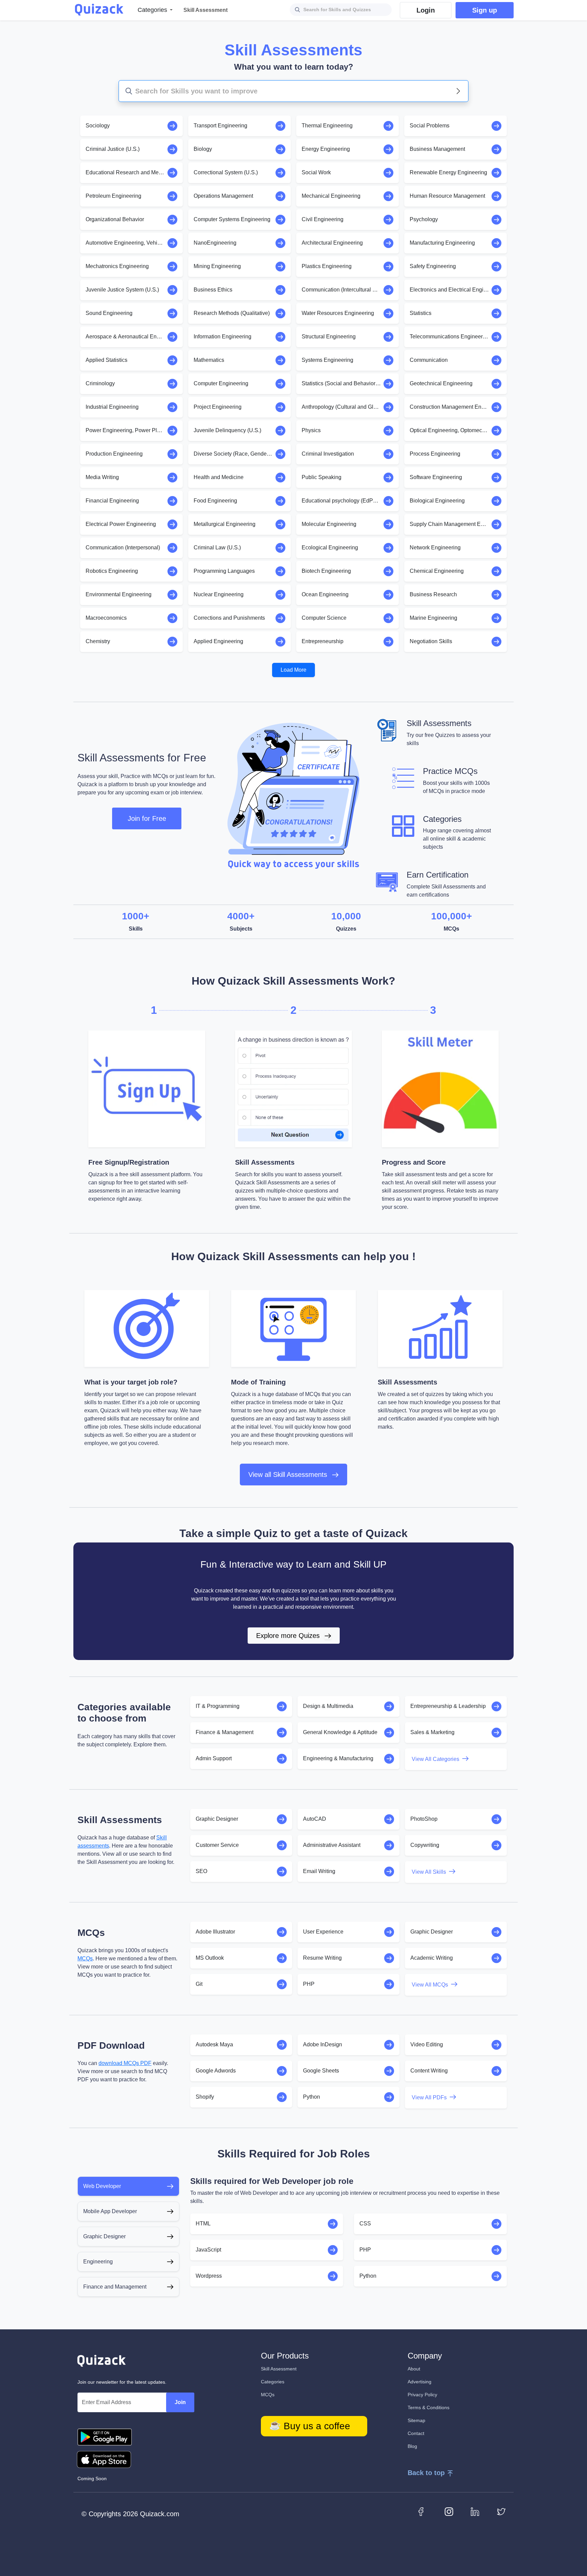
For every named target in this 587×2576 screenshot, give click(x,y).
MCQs (85, 1959)
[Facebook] (423, 2511)
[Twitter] (501, 2511)
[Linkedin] (475, 2511)
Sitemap (416, 2420)
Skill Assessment (279, 2369)
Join (180, 2402)
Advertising (420, 2382)
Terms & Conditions (429, 2407)
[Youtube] (449, 2511)
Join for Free (147, 818)
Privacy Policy (422, 2395)
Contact (416, 2433)
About (414, 2369)
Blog (412, 2446)
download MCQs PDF (125, 2063)
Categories (273, 2382)
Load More (293, 670)
